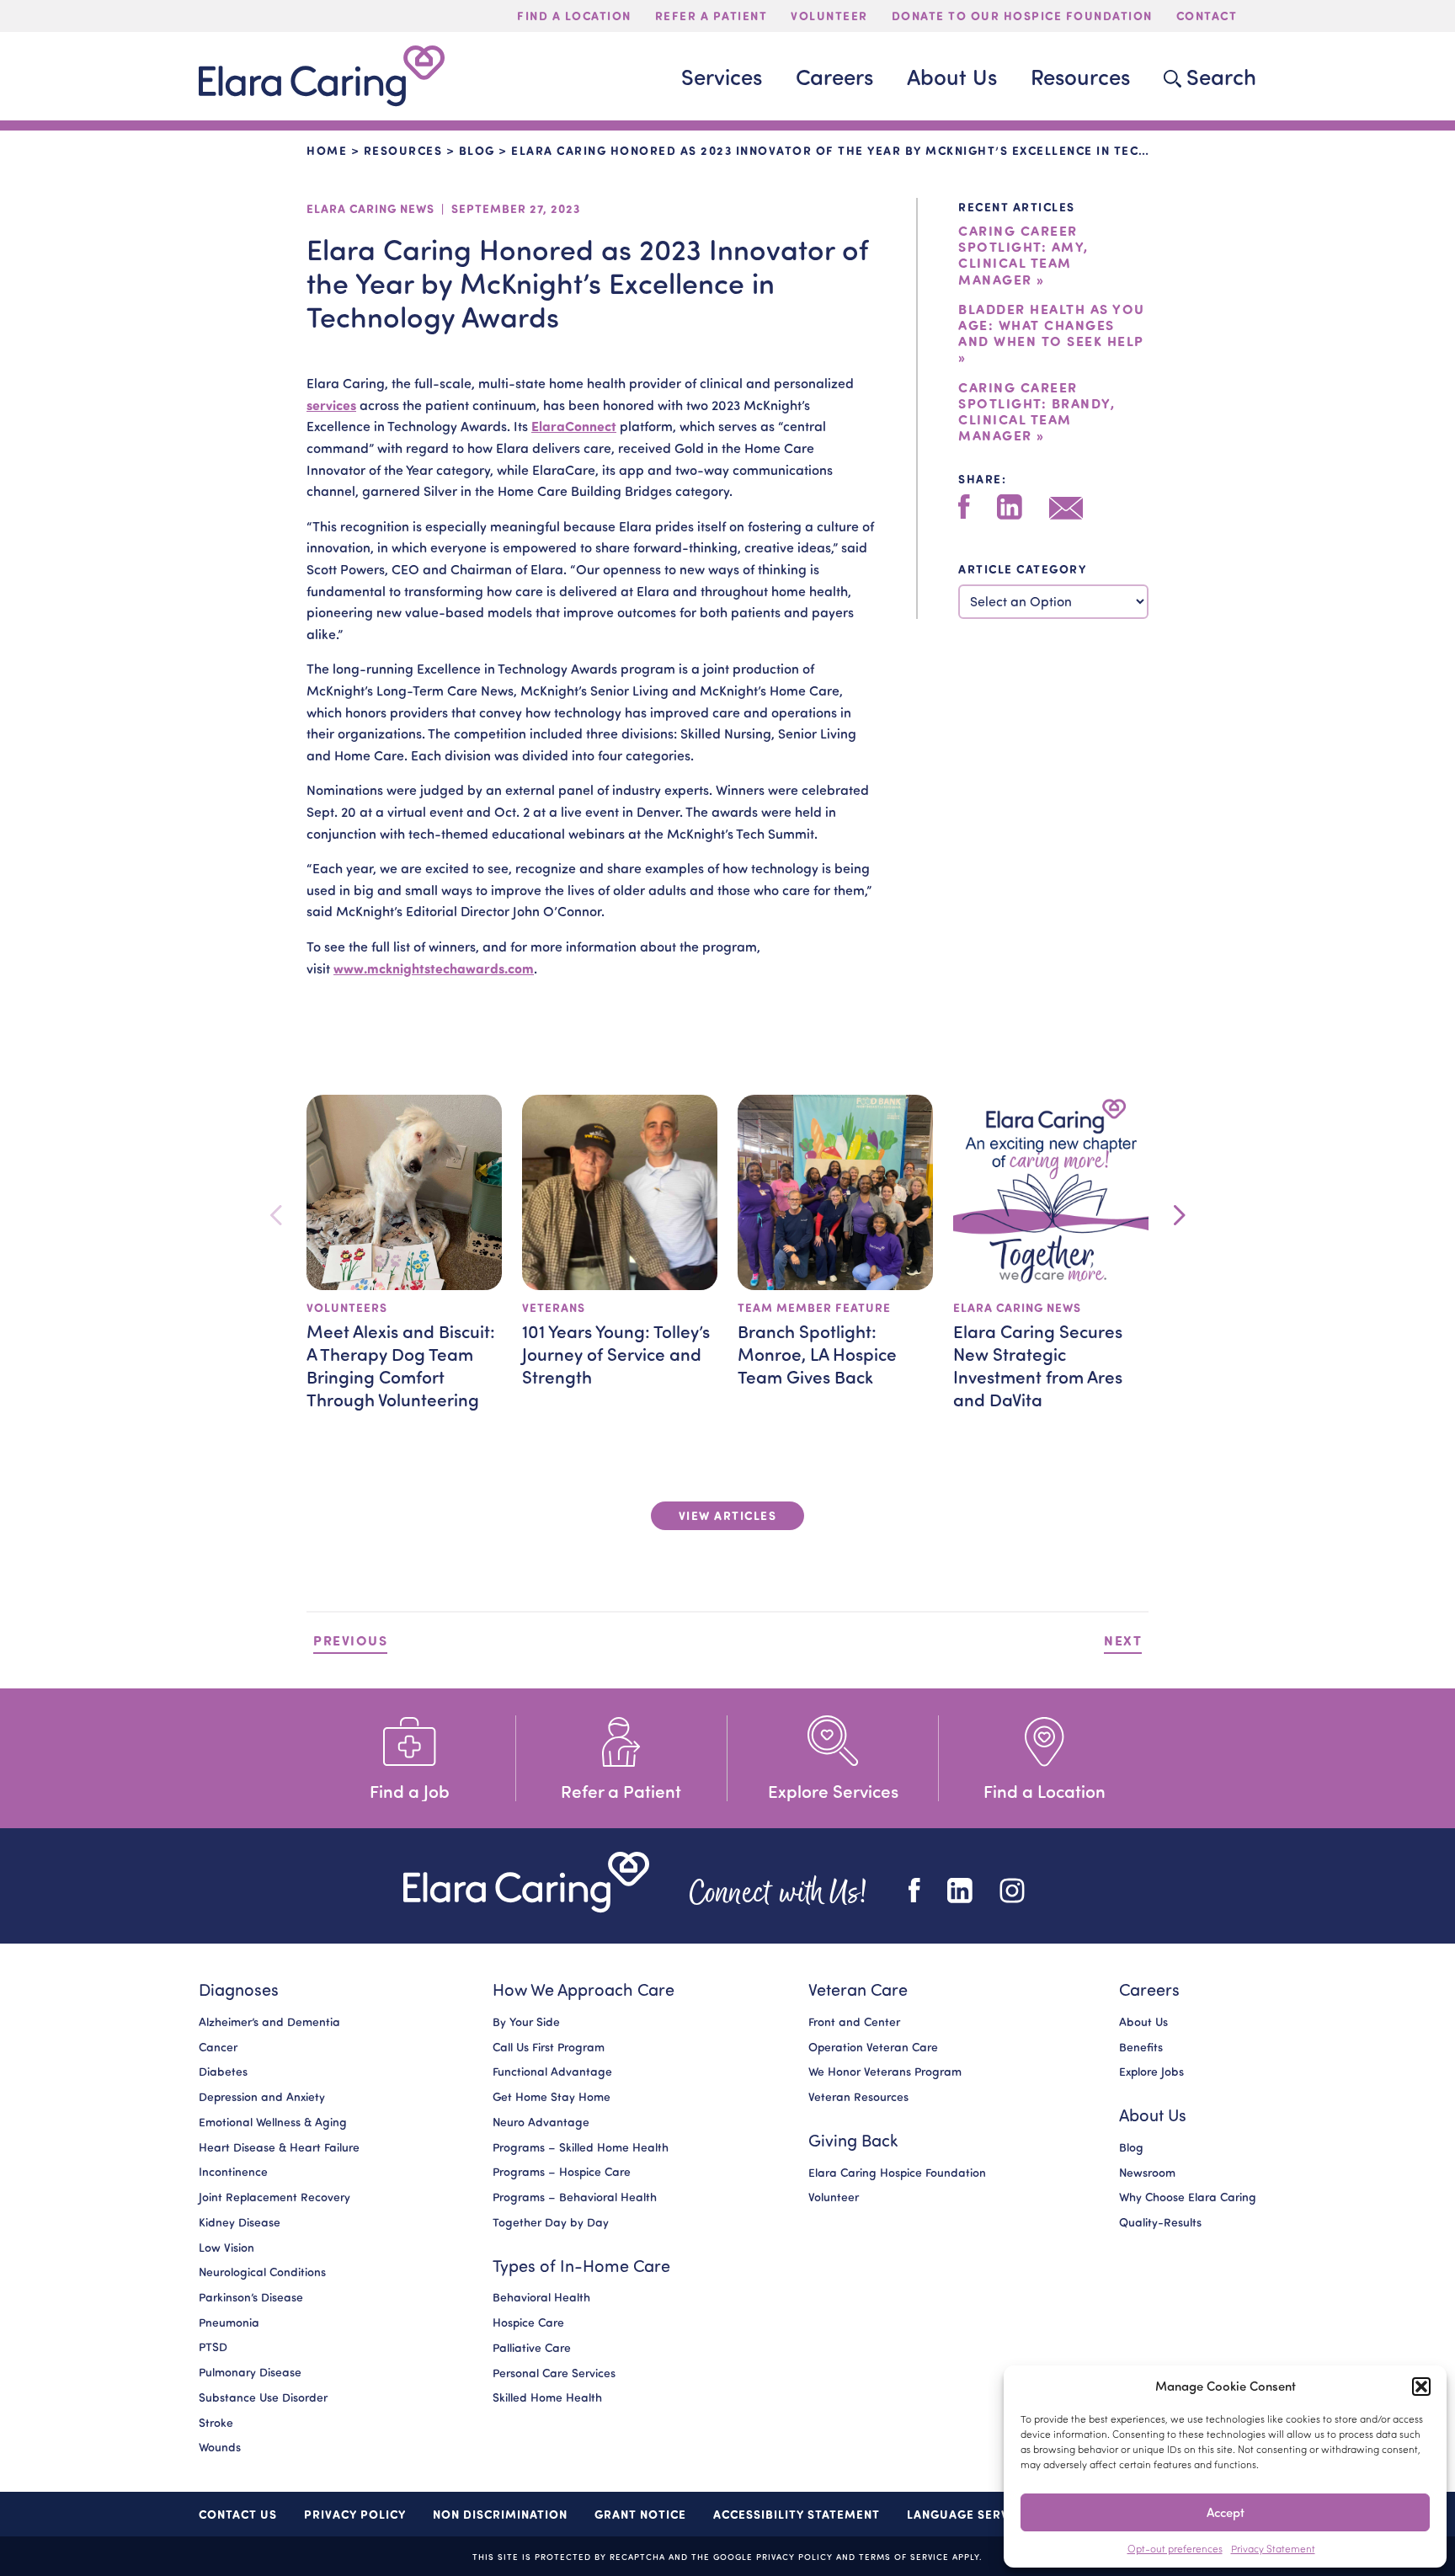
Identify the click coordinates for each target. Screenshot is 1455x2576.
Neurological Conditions (262, 2273)
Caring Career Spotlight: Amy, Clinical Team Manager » (1023, 255)
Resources (403, 150)
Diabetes (223, 2072)
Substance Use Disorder (263, 2397)
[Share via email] (1066, 508)
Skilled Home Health (547, 2398)
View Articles (728, 1515)
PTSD (213, 2348)
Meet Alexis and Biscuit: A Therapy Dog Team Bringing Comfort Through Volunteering (401, 1365)
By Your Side (526, 2022)
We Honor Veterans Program (885, 2072)
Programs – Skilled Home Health (581, 2147)
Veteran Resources (858, 2097)
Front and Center (854, 2022)
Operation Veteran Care (873, 2047)
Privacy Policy (355, 2514)
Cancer (218, 2047)
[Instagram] (1012, 1891)
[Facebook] (964, 507)
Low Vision (227, 2248)
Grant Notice (640, 2514)
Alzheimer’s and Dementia (269, 2022)
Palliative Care (532, 2348)
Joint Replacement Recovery (274, 2197)
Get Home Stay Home (552, 2097)
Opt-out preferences (1175, 2549)
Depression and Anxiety (262, 2097)
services (331, 405)
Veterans (554, 1307)
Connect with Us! (779, 1890)
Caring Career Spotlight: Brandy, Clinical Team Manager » (1037, 411)
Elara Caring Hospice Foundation (897, 2173)
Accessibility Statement (797, 2514)
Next (1123, 1640)
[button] (1421, 2387)
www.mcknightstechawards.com (434, 968)
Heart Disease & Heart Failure (279, 2147)
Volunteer (834, 2198)
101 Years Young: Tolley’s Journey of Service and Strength (616, 1353)
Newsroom (1147, 2173)
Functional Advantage (552, 2072)
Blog (477, 150)
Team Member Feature (814, 1307)
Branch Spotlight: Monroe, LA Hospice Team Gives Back (817, 1353)
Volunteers (347, 1307)
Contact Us (238, 2514)
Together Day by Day (551, 2222)
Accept (1226, 2512)
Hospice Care (528, 2323)
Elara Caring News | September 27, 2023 (443, 208)
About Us (1143, 2022)
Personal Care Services (554, 2373)
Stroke (216, 2423)
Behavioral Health (541, 2298)
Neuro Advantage (541, 2122)
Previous (350, 1640)
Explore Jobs (1151, 2072)
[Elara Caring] (526, 1883)
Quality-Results (1160, 2222)
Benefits (1141, 2047)
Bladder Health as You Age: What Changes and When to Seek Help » (1052, 333)
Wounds (220, 2448)
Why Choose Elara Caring (1188, 2198)
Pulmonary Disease (250, 2372)
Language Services (972, 2514)
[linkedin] (1010, 507)
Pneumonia (229, 2323)
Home (327, 150)
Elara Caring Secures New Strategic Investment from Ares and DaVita (1038, 1365)
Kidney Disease (240, 2222)
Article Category (1022, 569)
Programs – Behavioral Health (575, 2197)
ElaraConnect (574, 426)
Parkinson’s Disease (251, 2297)
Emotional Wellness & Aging (273, 2122)
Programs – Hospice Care (562, 2173)
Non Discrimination (500, 2514)
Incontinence (233, 2173)
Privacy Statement (1273, 2549)
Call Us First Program (549, 2047)
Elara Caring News (1017, 1307)
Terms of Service (904, 2556)
